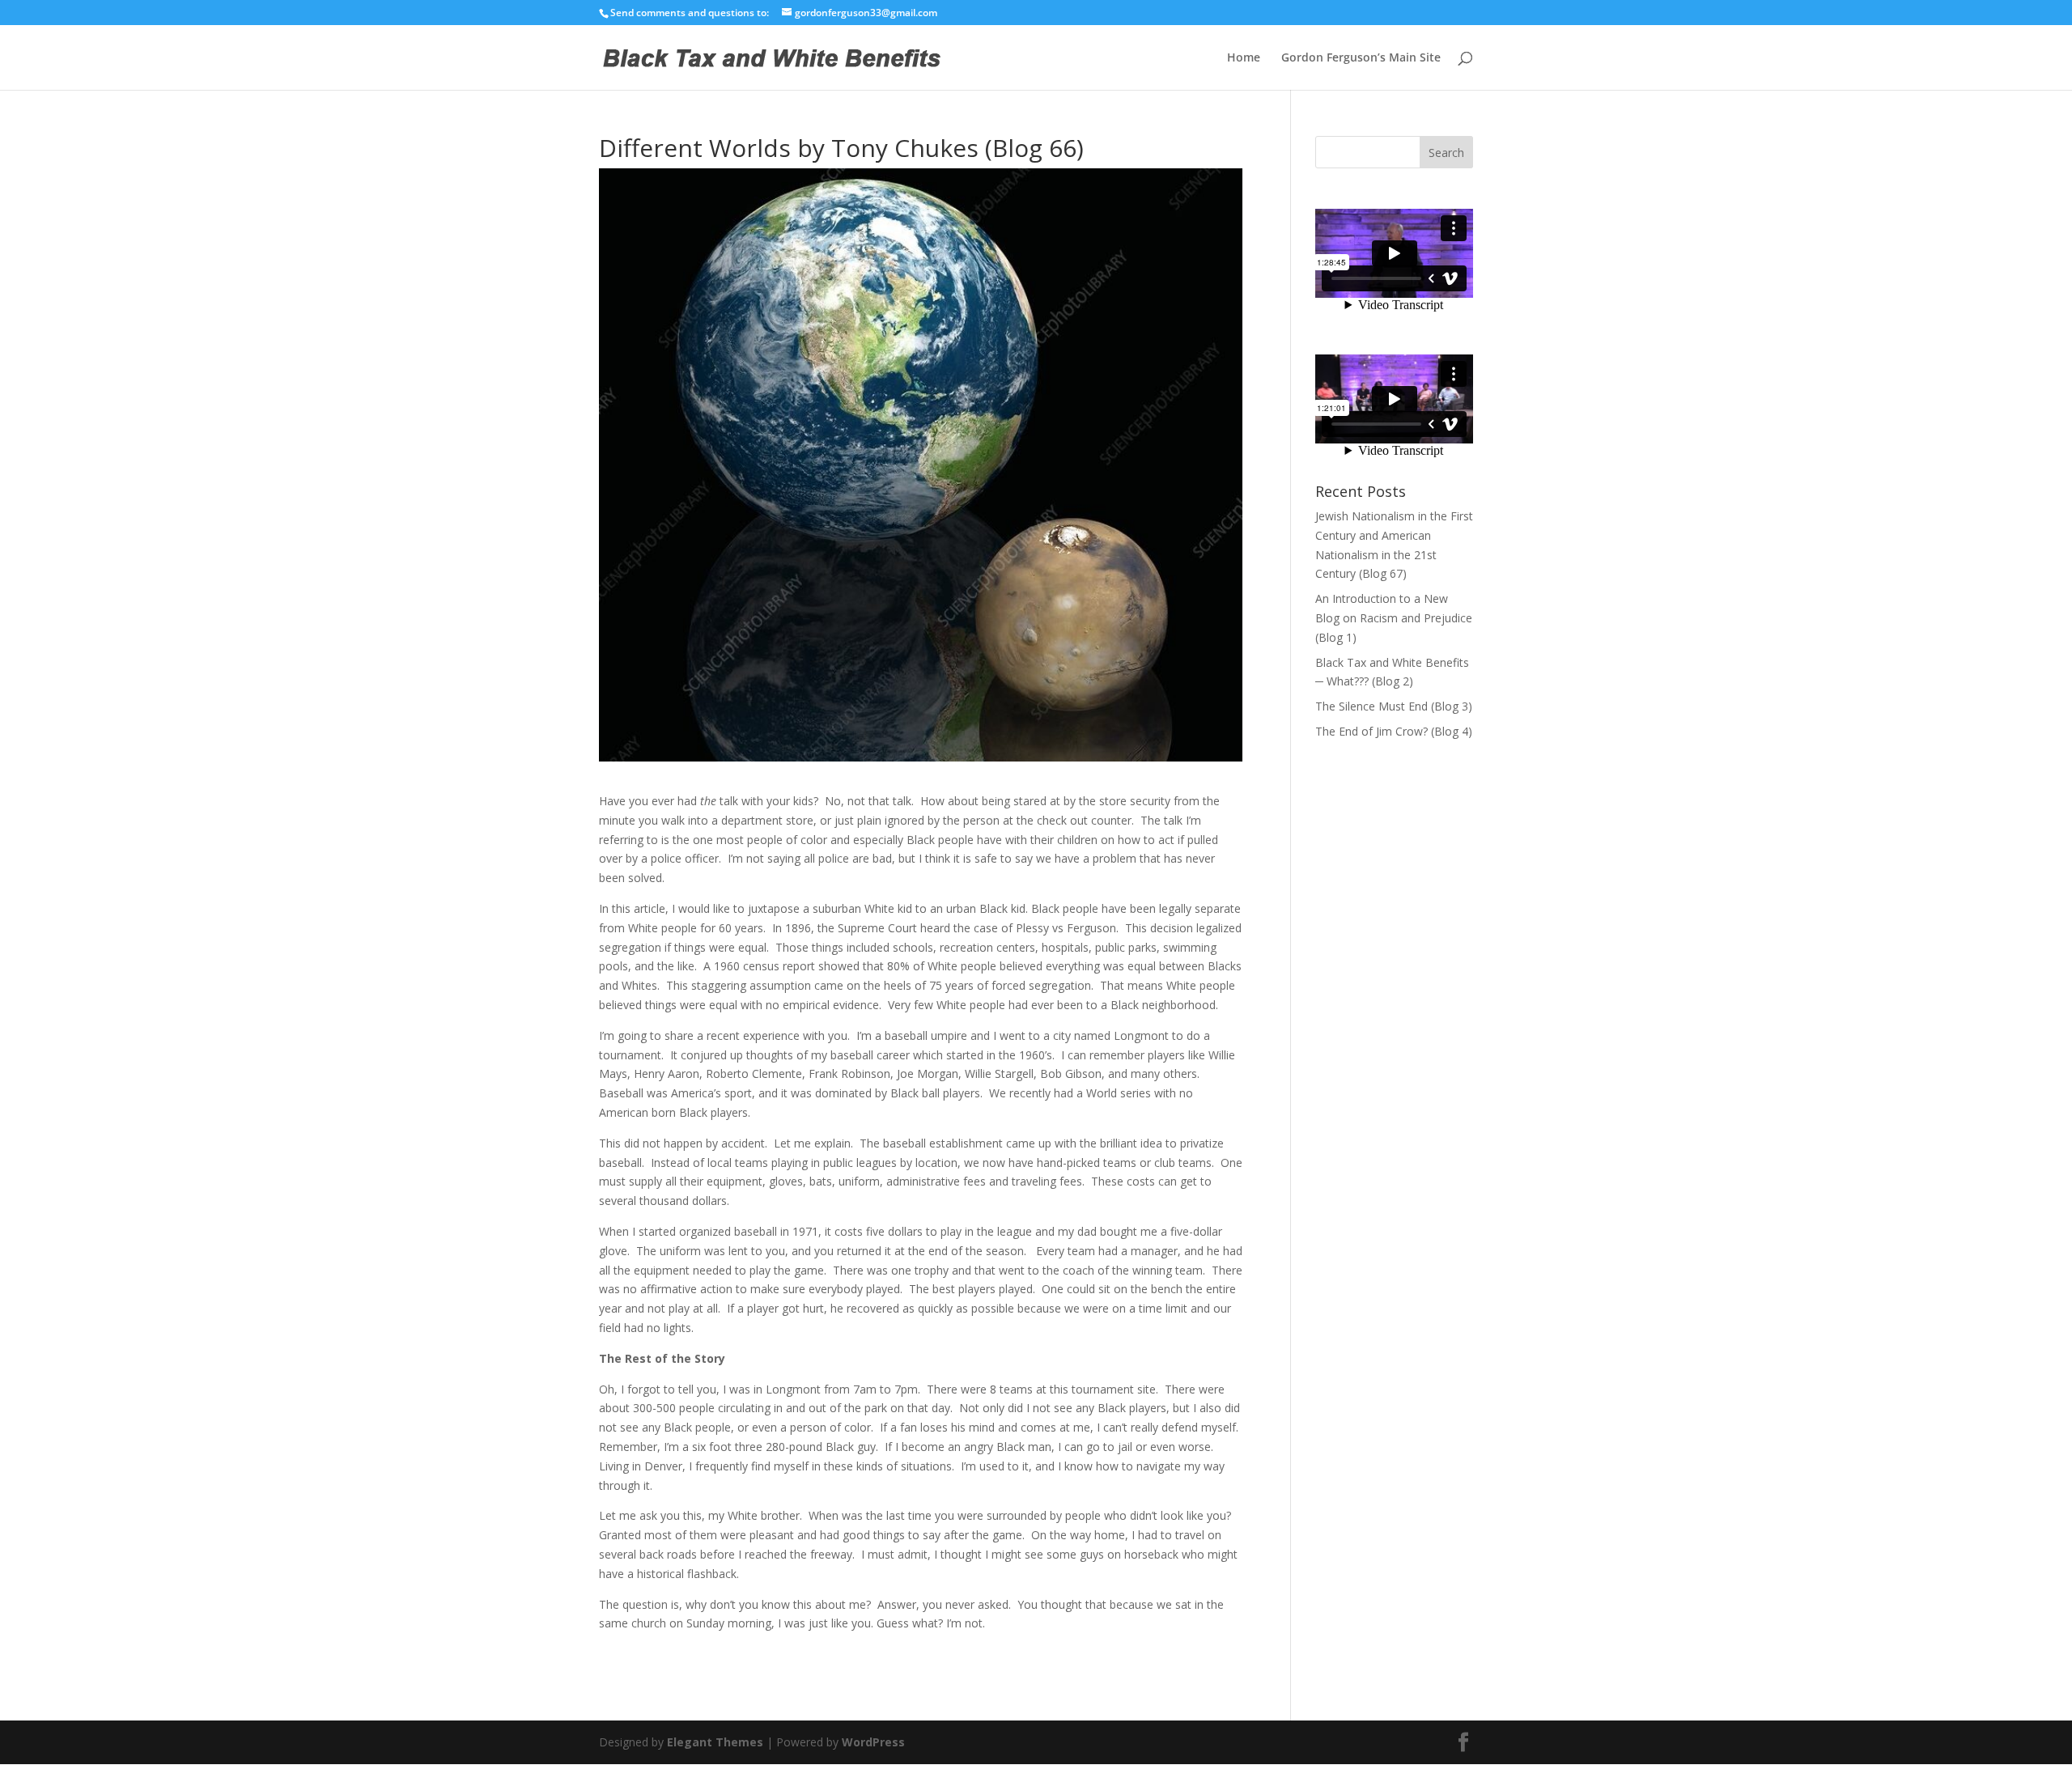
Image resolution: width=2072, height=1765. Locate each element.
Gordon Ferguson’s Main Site (1361, 58)
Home (1244, 58)
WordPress (873, 1742)
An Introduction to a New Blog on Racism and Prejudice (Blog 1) (1394, 618)
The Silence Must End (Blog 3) (1394, 706)
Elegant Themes (715, 1742)
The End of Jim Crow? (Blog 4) (1394, 731)
